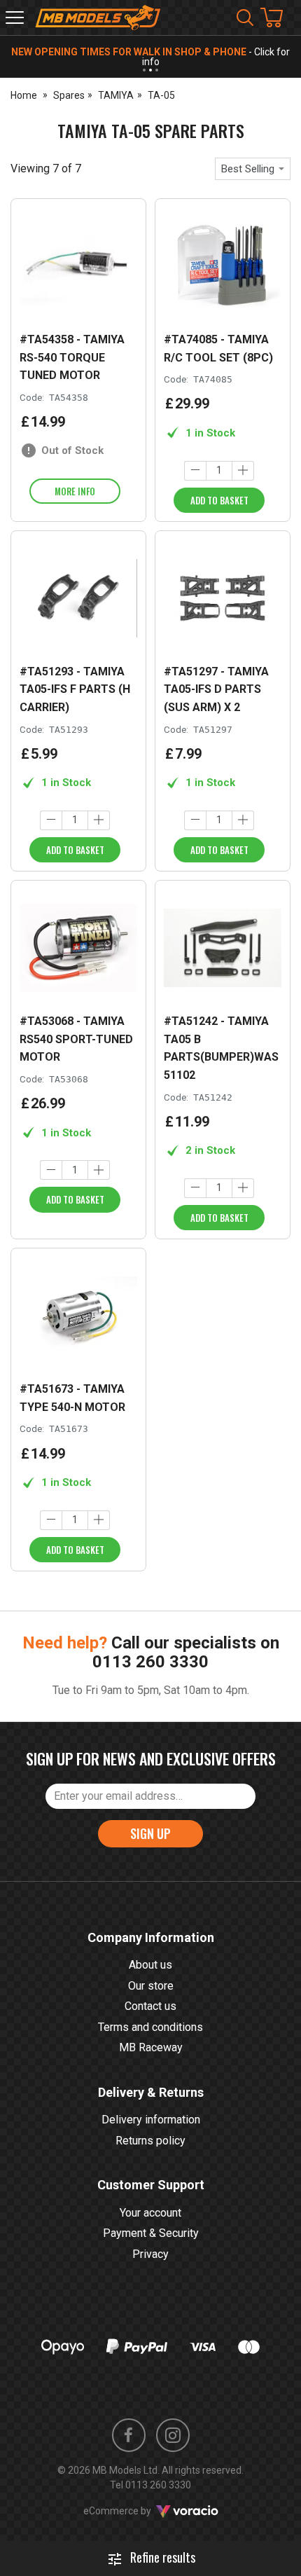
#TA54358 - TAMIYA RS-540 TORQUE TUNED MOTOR (72, 357)
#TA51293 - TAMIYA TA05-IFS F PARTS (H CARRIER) (75, 689)
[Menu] (15, 18)
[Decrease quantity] (195, 471)
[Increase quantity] (243, 471)
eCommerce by (135, 2511)
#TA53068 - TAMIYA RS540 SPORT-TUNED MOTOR (76, 1039)
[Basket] (279, 18)
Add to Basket (219, 500)
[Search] (245, 18)
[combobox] (253, 169)
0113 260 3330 (150, 1662)
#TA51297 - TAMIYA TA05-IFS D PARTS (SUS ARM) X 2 (216, 689)
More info (75, 491)
